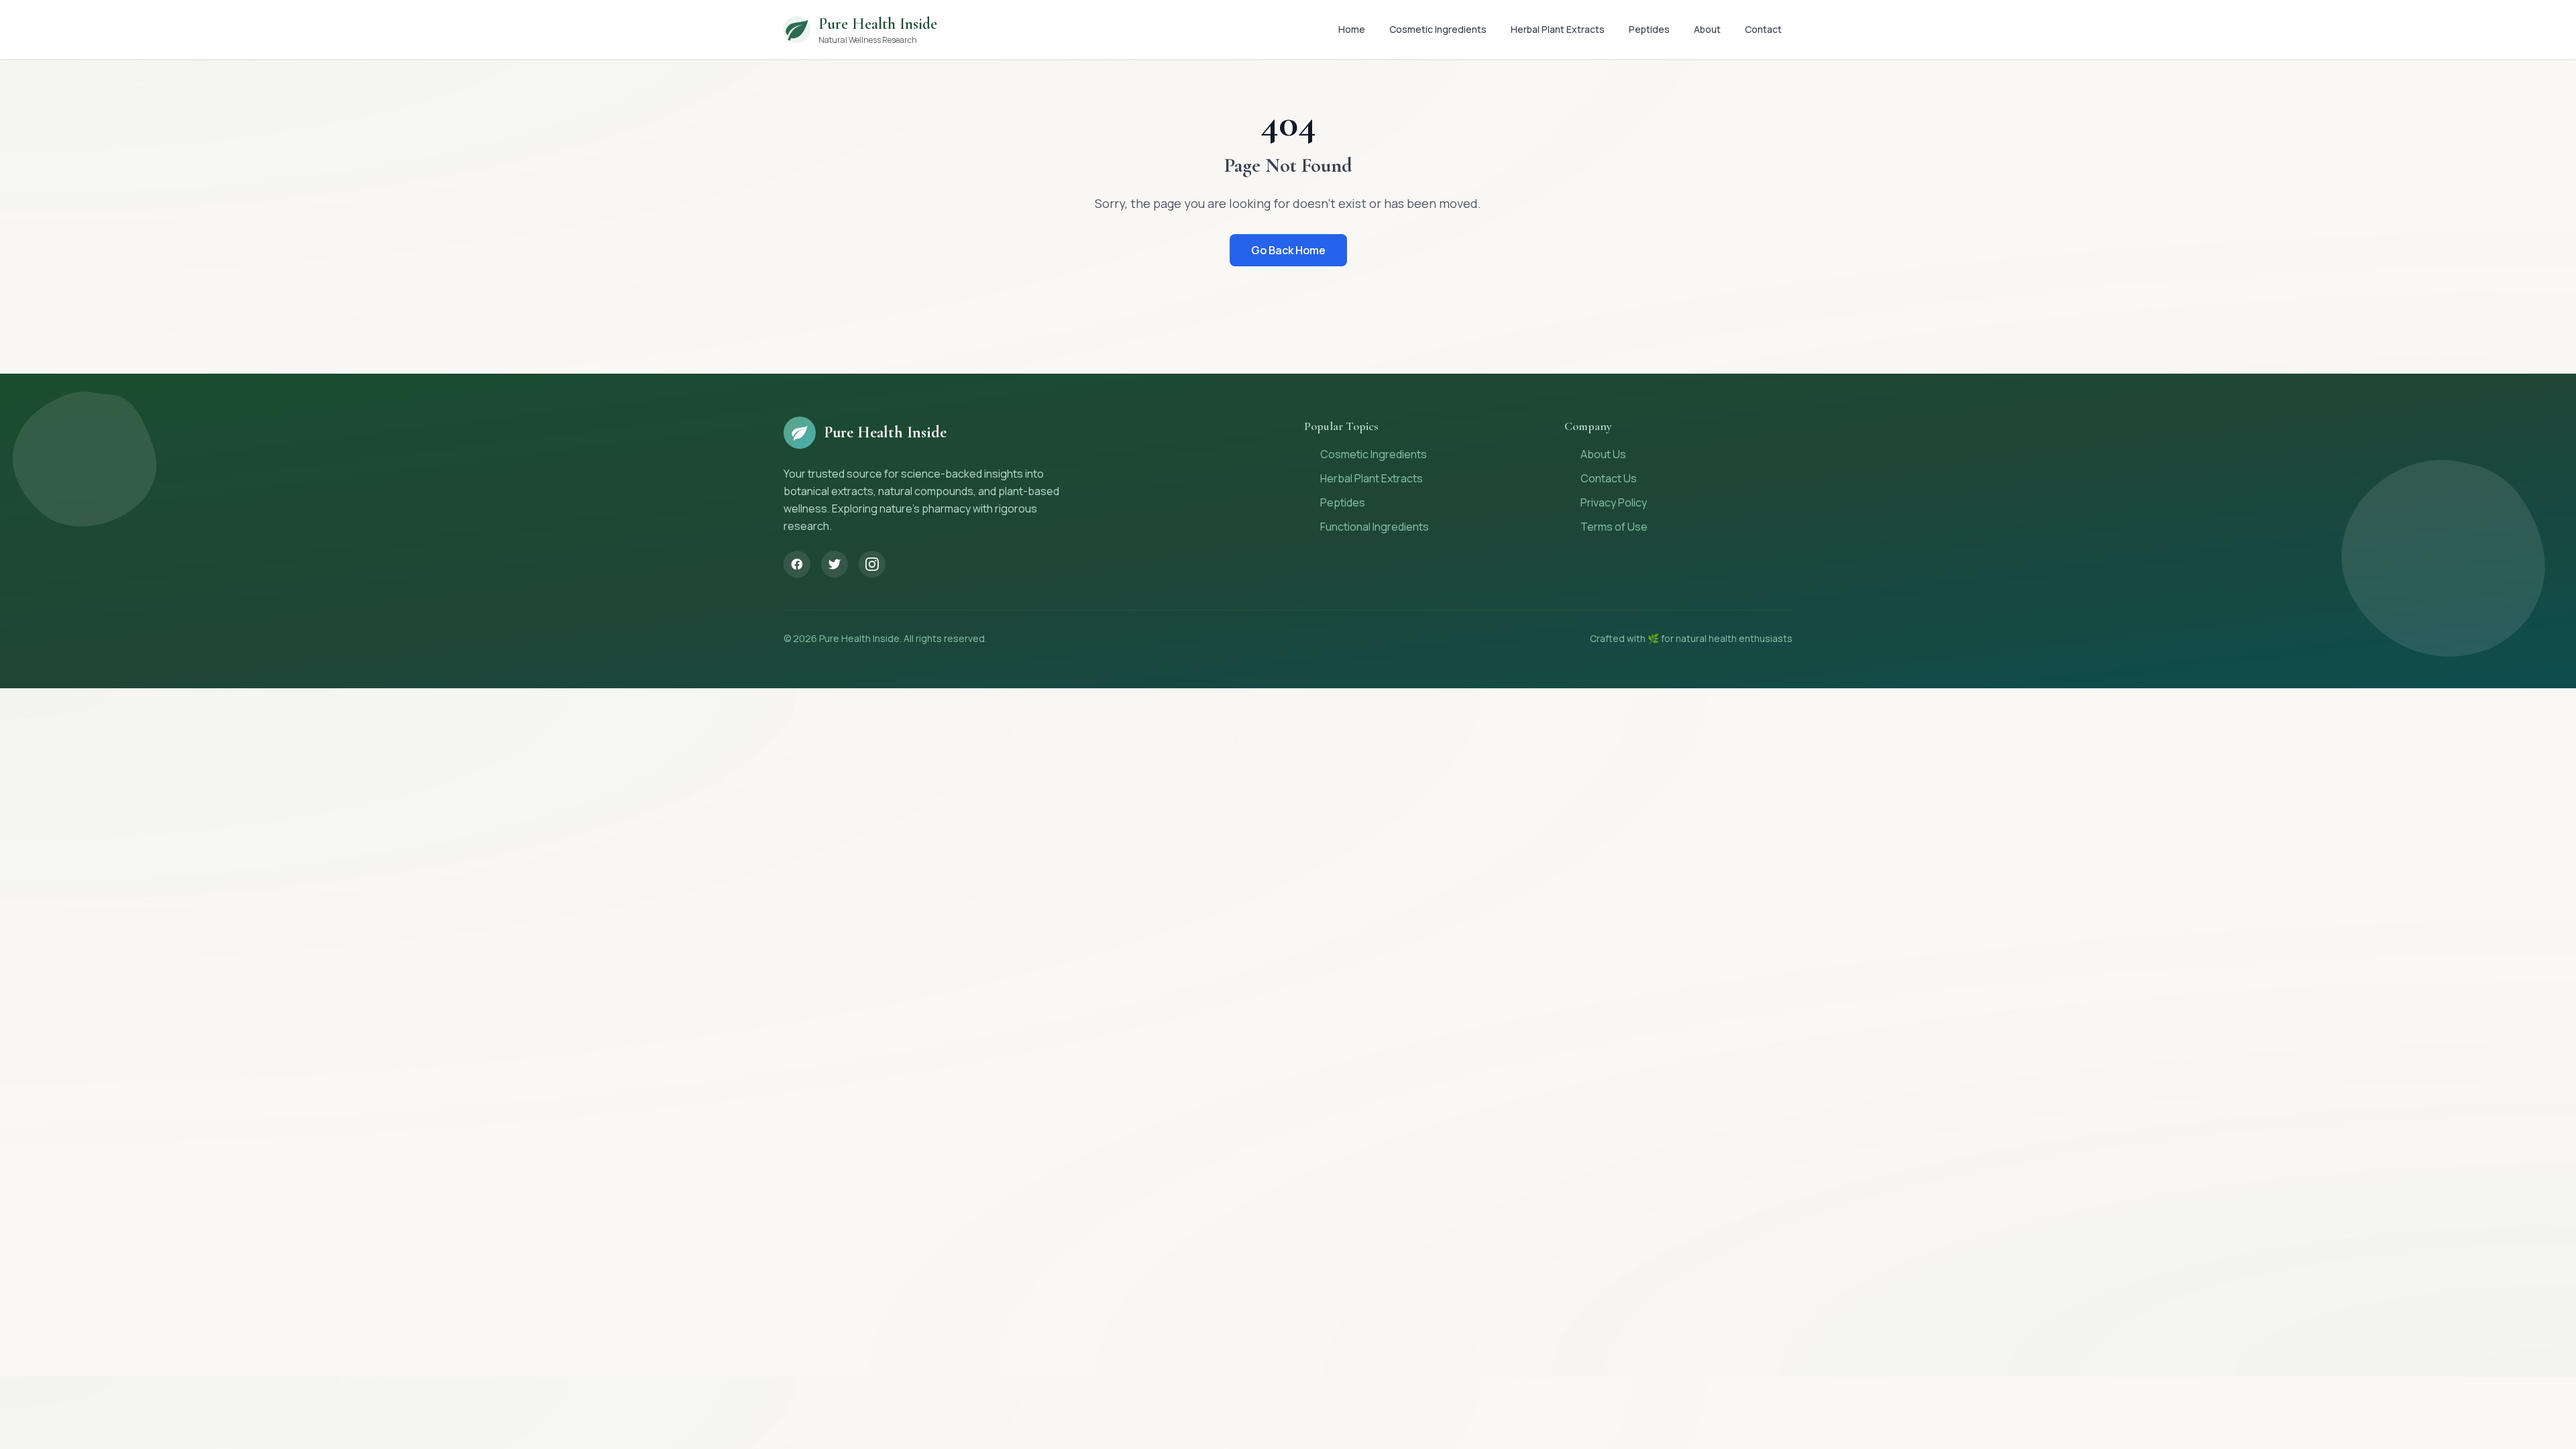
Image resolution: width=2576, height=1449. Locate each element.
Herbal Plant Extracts (1558, 29)
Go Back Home (1288, 250)
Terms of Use (1614, 527)
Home (1352, 29)
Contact (1763, 29)
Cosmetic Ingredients (1438, 29)
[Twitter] (835, 564)
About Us (1603, 454)
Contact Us (1609, 478)
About (1707, 29)
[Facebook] (797, 564)
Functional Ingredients (1375, 527)
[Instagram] (872, 564)
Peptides (1649, 29)
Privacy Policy (1614, 502)
